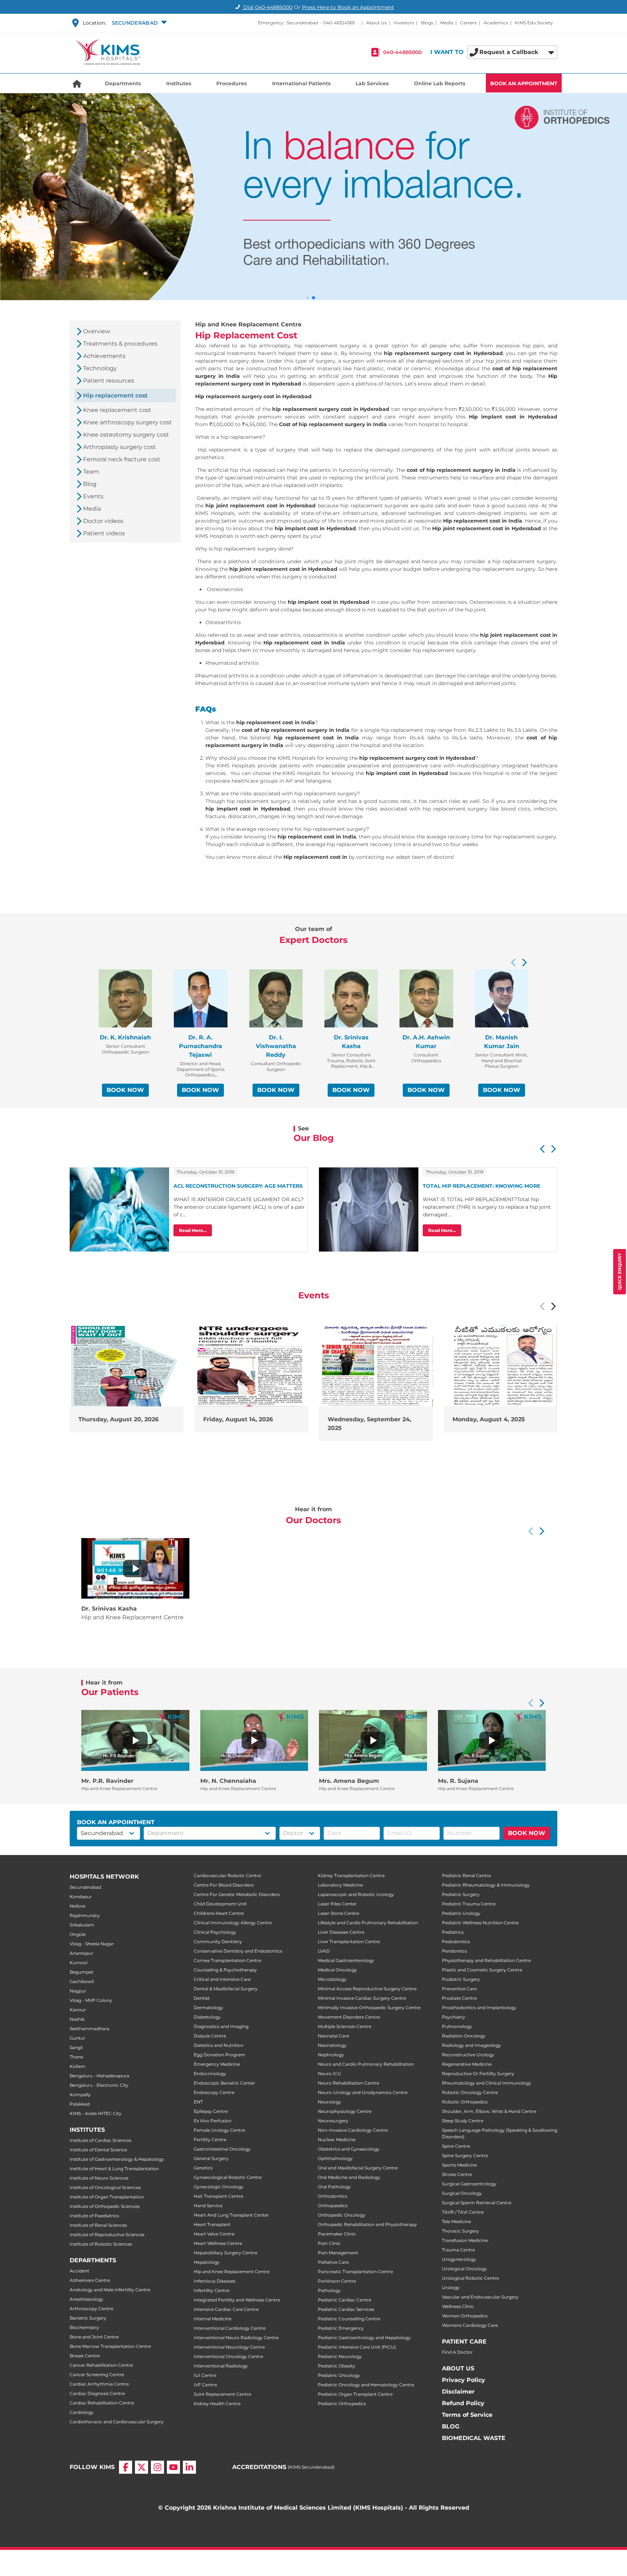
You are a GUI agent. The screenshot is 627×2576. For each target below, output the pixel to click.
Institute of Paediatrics (94, 2216)
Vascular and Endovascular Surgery (480, 2297)
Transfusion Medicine (465, 2240)
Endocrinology (210, 2074)
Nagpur (78, 1991)
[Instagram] (157, 2473)
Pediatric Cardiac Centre (345, 2300)
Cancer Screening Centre (97, 2375)
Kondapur (81, 1897)
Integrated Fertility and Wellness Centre (237, 2300)
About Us (376, 23)
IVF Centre (205, 2385)
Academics (496, 23)
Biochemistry (84, 2327)
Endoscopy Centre (214, 2092)
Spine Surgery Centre (465, 2155)
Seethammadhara (89, 2029)
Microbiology (332, 1979)
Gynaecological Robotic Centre (228, 2177)
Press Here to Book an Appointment (348, 7)
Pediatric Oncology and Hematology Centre (366, 2385)
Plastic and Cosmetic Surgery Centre (482, 1970)
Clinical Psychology (215, 1932)
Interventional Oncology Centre (228, 2356)
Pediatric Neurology (340, 2356)
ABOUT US (458, 2368)
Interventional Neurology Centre (229, 2347)
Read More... (193, 1230)
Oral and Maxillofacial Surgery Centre (358, 2168)
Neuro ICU (329, 2074)
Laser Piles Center (337, 1904)
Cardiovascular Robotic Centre (227, 1876)
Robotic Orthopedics (465, 2102)
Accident (79, 2271)
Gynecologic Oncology (219, 2187)
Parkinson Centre (337, 2281)
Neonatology (332, 2045)
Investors (404, 23)
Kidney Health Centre (217, 2404)
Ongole (78, 1934)
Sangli (76, 2047)
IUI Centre (205, 2375)
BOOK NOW (125, 1090)
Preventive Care (459, 1989)
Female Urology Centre (219, 2130)
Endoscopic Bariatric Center (224, 2083)
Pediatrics (453, 1932)
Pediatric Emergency (341, 2328)
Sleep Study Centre (463, 2121)
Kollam (77, 2066)
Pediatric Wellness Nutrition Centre (480, 1923)
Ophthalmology (335, 2158)
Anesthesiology (87, 2299)
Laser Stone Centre (339, 1913)
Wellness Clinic (458, 2306)
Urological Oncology (464, 2269)
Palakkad (80, 2104)
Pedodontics (456, 1942)
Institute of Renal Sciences (98, 2225)
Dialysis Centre (210, 2036)
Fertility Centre (210, 2140)
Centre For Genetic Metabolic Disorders (237, 1894)
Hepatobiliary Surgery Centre (226, 2253)
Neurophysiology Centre (345, 2111)
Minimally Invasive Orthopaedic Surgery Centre (369, 2008)
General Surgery (211, 2158)
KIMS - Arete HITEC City (96, 2113)
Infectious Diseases (215, 2281)
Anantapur (81, 1953)
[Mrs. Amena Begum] (373, 1740)
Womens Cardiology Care (470, 2325)
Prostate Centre (459, 1998)
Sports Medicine (459, 2165)
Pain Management (338, 2253)
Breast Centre (85, 2356)
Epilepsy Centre (211, 2111)
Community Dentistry (218, 1942)
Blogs (427, 23)
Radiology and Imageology (472, 2045)
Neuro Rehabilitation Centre (349, 2083)
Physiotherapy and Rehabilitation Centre (486, 1960)
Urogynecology (459, 2259)
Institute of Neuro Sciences (99, 2178)
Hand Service (208, 2206)
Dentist (202, 1998)
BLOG (451, 2426)
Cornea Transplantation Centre (228, 1960)
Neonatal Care (333, 2036)
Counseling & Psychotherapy (225, 1970)
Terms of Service (467, 2415)
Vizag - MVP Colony (91, 2000)
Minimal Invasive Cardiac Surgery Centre (362, 1998)
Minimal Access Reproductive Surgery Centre (367, 1989)
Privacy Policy (464, 2380)
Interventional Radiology (221, 2366)
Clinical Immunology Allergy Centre (233, 1923)
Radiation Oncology (464, 2036)
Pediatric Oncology (339, 2375)
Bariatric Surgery (88, 2318)
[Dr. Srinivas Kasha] (135, 1569)
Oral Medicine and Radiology (349, 2177)
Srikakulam (82, 1925)
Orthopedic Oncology (342, 2215)
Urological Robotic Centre (470, 2278)
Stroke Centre (457, 2174)
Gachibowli (82, 1981)
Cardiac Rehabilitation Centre (102, 2403)
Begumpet (81, 1972)
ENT (198, 2102)
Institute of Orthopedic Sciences (105, 2206)
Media (447, 23)
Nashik (77, 2019)
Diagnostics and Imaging (221, 2026)
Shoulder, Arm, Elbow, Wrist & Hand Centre (489, 2111)
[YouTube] (173, 2473)
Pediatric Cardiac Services (346, 2309)
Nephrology (331, 2055)
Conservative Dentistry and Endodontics (238, 1951)
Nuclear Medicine (337, 2140)
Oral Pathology (334, 2187)
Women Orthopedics (465, 2316)
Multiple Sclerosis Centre (345, 2026)
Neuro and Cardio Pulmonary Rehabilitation (366, 2064)
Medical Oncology (337, 1970)
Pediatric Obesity (337, 2366)
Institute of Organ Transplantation (107, 2197)
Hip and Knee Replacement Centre (232, 2272)
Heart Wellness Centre (218, 2243)
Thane (76, 2057)
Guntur (77, 2038)
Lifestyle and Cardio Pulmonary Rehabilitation (368, 1923)
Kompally (80, 2095)
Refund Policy (463, 2403)
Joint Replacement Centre (222, 2394)
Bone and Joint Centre (94, 2337)
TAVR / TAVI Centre (463, 2212)
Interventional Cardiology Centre (230, 2328)
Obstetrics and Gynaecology (349, 2149)
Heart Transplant (212, 2224)
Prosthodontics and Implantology (479, 2008)
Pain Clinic (329, 2243)
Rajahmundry (85, 1915)
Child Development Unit (220, 1904)
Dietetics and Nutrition (219, 2045)
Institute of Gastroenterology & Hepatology (117, 2159)
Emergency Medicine (217, 2064)
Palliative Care (333, 2262)
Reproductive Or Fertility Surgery (478, 2074)
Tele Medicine (456, 2221)
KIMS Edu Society (534, 23)
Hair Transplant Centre (218, 2196)
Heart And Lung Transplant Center (231, 2215)
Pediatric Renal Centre (466, 1876)
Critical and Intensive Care (222, 1979)
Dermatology (208, 2008)
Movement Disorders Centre (349, 2017)
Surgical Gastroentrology (469, 2184)
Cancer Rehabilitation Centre (101, 2365)
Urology (451, 2288)
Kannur (78, 2010)
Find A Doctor (457, 2352)
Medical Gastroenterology (346, 1960)
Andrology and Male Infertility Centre (110, 2290)
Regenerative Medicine (467, 2064)
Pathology (329, 2290)
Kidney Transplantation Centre (351, 1876)
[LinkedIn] (189, 2473)
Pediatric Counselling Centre (349, 2319)
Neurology (329, 2102)
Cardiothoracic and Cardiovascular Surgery (117, 2422)
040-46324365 (339, 23)
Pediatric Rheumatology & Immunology (486, 1885)
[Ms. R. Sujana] (492, 1740)
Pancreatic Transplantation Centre (355, 2272)
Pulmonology (457, 2026)
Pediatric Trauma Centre (469, 1904)
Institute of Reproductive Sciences (107, 2235)
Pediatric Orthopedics (342, 2404)
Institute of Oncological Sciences (105, 2187)
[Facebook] (126, 2473)
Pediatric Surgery (461, 1894)
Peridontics (454, 1951)
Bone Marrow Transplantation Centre (110, 2346)
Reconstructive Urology (468, 2055)
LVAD (324, 1951)
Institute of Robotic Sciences (101, 2244)
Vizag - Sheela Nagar (92, 1944)
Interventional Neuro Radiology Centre (236, 2338)
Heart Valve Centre (214, 2234)
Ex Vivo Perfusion (213, 2121)
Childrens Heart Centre (219, 1913)
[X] (142, 2473)
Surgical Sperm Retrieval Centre (477, 2203)
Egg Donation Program (220, 2055)
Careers (468, 23)
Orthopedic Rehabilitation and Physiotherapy (367, 2224)
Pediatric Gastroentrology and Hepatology (364, 2338)
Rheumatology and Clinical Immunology (487, 2083)
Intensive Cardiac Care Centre (226, 2309)
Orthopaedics (333, 2206)
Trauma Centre (458, 2250)
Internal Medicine (213, 2319)
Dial (267, 7)
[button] (138, 23)
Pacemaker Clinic (337, 2234)
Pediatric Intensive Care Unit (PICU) (357, 2347)
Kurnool (79, 1963)
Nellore (77, 1906)
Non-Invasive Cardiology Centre (353, 2130)
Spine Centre (456, 2146)
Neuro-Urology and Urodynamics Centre (363, 2092)
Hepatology (207, 2262)
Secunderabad (85, 1887)
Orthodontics (333, 2196)
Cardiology (82, 2412)
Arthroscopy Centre (91, 2309)
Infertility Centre (212, 2290)
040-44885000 (402, 52)
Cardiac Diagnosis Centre (97, 2393)
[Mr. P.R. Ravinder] (135, 1740)
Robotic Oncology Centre (470, 2092)
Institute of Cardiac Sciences (101, 2140)
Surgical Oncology (462, 2193)
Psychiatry (454, 2017)
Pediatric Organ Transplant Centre (355, 2394)
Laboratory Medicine (340, 1885)
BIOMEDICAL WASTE (474, 2438)
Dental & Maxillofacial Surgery (226, 1989)
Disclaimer (458, 2392)
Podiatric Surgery (461, 1979)
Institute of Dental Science (98, 2150)
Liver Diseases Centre (341, 1932)
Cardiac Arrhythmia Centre (99, 2384)
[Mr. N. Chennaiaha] (254, 1740)
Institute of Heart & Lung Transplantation (114, 2169)
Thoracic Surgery (460, 2231)
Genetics (203, 2168)
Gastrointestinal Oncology (222, 2149)
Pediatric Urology (461, 1913)
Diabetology (207, 2017)
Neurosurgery (333, 2121)
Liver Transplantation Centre (349, 1942)
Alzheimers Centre (90, 2280)
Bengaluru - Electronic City (99, 2085)
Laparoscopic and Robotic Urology (356, 1894)
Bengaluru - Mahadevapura (99, 2076)
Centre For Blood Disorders (224, 1885)
